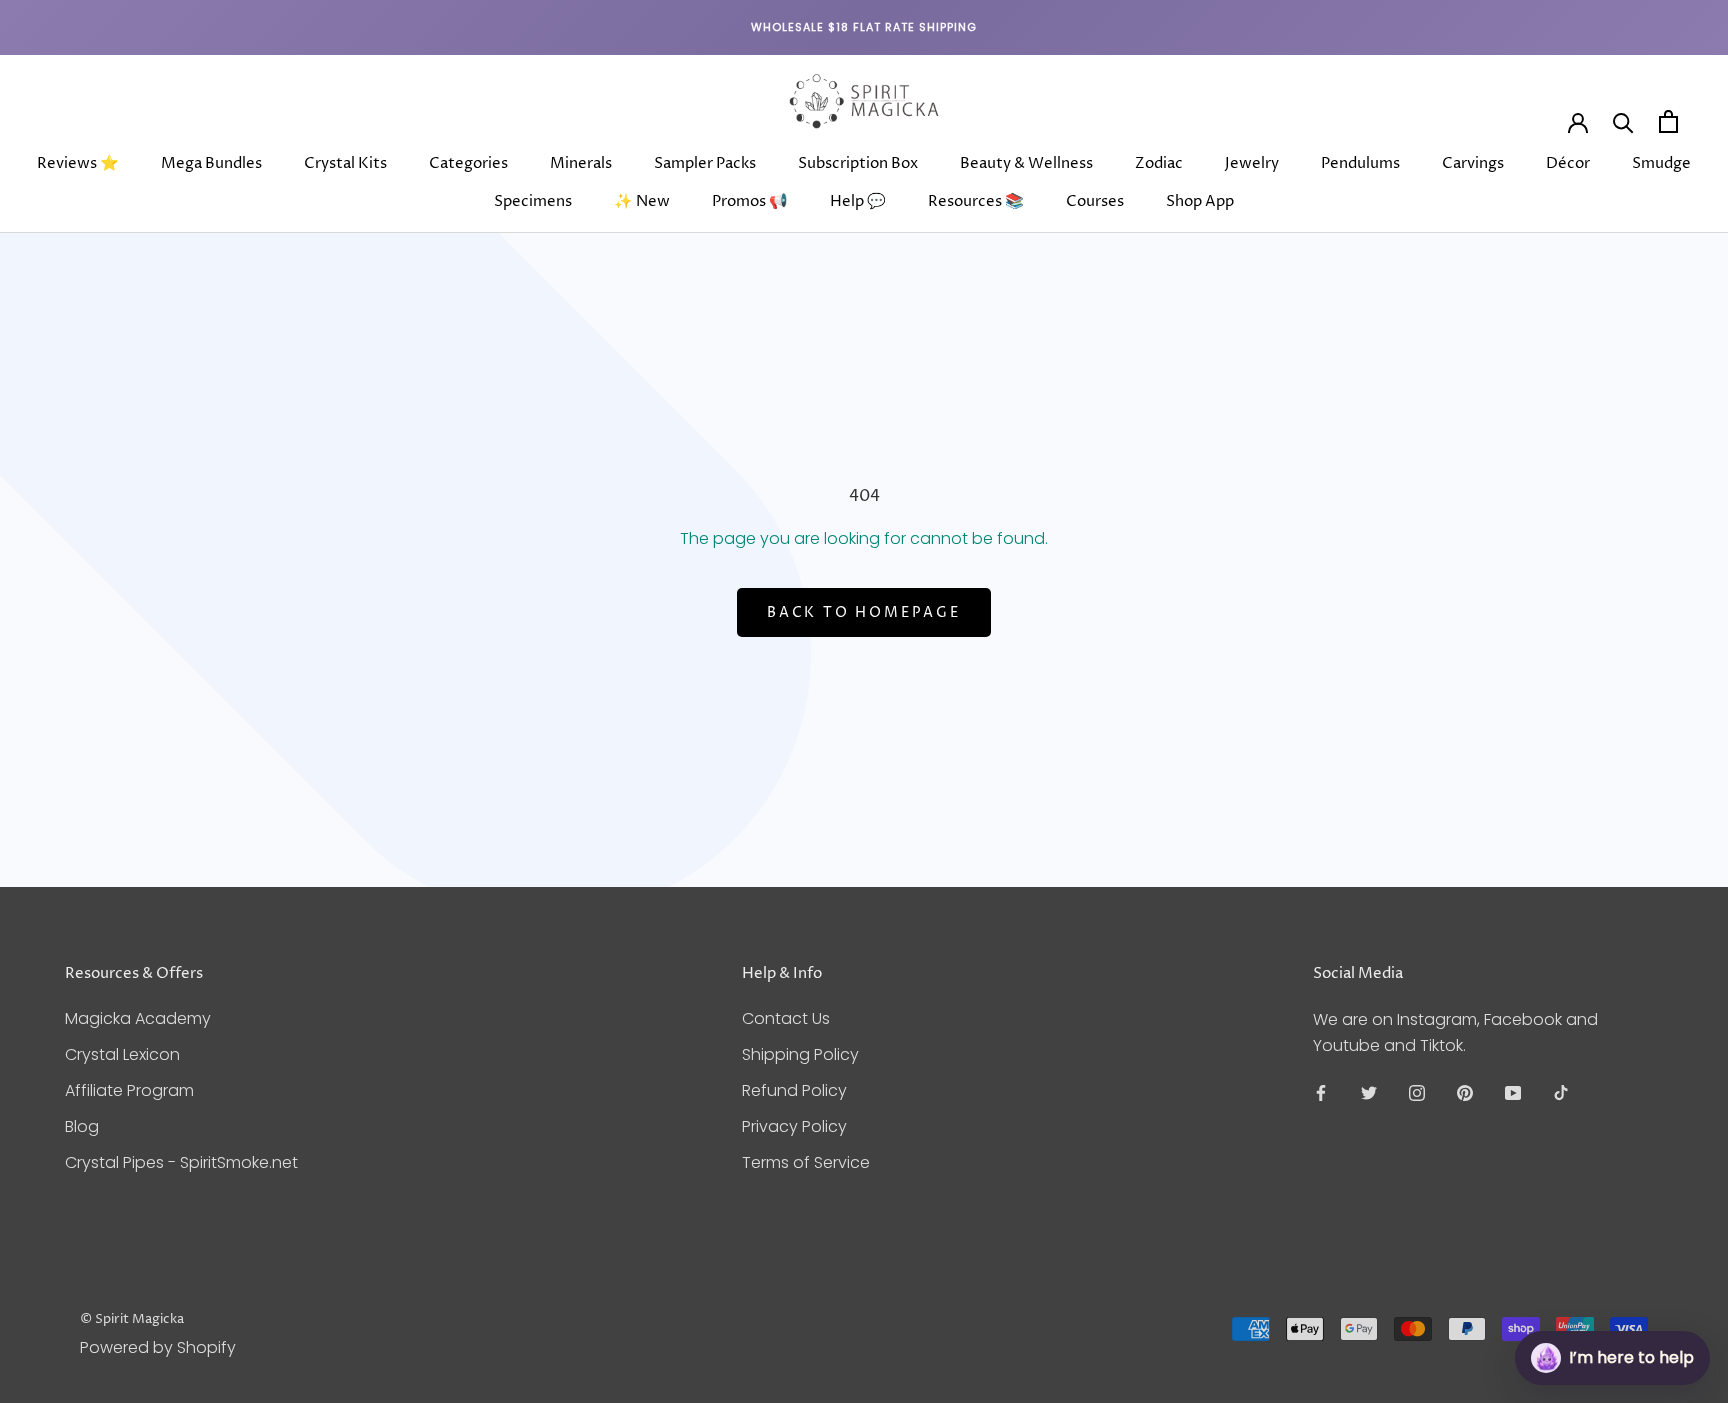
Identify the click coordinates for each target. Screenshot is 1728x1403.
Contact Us (786, 1018)
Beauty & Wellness (1026, 163)
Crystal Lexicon (122, 1054)
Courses (1095, 201)
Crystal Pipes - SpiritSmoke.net (181, 1162)
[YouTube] (1513, 1092)
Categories (468, 163)
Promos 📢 (750, 201)
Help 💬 (858, 201)
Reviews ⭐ (78, 163)
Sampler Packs (705, 163)
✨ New (642, 201)
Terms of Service (806, 1162)
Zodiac (1159, 163)
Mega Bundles (211, 163)
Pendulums (1360, 163)
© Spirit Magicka (132, 1319)
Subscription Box (858, 163)
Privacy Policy (794, 1126)
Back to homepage (864, 612)
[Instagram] (1417, 1092)
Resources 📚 (976, 201)
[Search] (1623, 121)
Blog (82, 1126)
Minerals (581, 163)
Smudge (1661, 163)
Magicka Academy (138, 1018)
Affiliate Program (129, 1090)
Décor (1568, 163)
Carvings (1473, 163)
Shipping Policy (800, 1054)
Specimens (533, 201)
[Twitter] (1369, 1092)
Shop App (1200, 201)
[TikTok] (1561, 1092)
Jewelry (1252, 163)
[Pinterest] (1465, 1092)
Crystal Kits (345, 163)
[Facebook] (1321, 1092)
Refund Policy (794, 1090)
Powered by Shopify (158, 1347)
